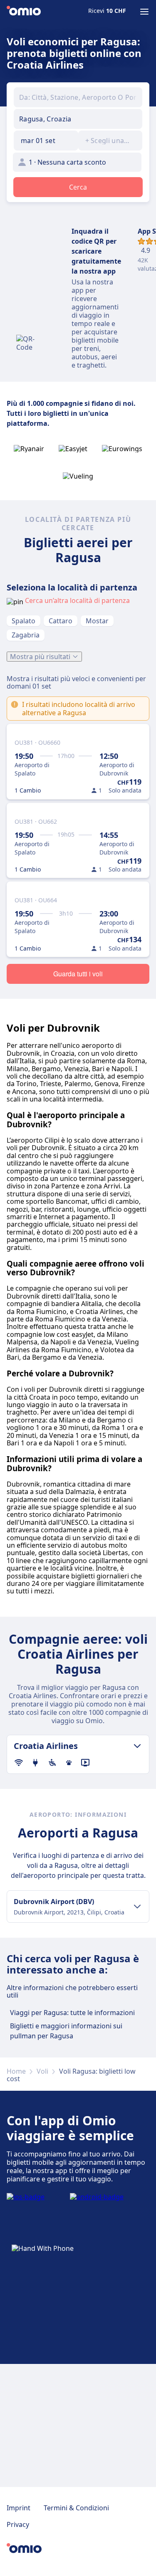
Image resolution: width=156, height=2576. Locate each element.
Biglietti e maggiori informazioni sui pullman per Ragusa (66, 2031)
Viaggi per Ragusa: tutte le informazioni (72, 2013)
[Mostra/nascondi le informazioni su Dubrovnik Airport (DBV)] (137, 1907)
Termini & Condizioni (76, 2508)
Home (16, 2071)
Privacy (18, 2524)
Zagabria (26, 635)
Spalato (24, 621)
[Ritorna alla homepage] (24, 12)
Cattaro (61, 621)
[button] (46, 141)
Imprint (19, 2508)
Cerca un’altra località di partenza (77, 600)
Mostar (97, 621)
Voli (42, 2071)
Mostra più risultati (40, 657)
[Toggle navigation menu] (144, 12)
